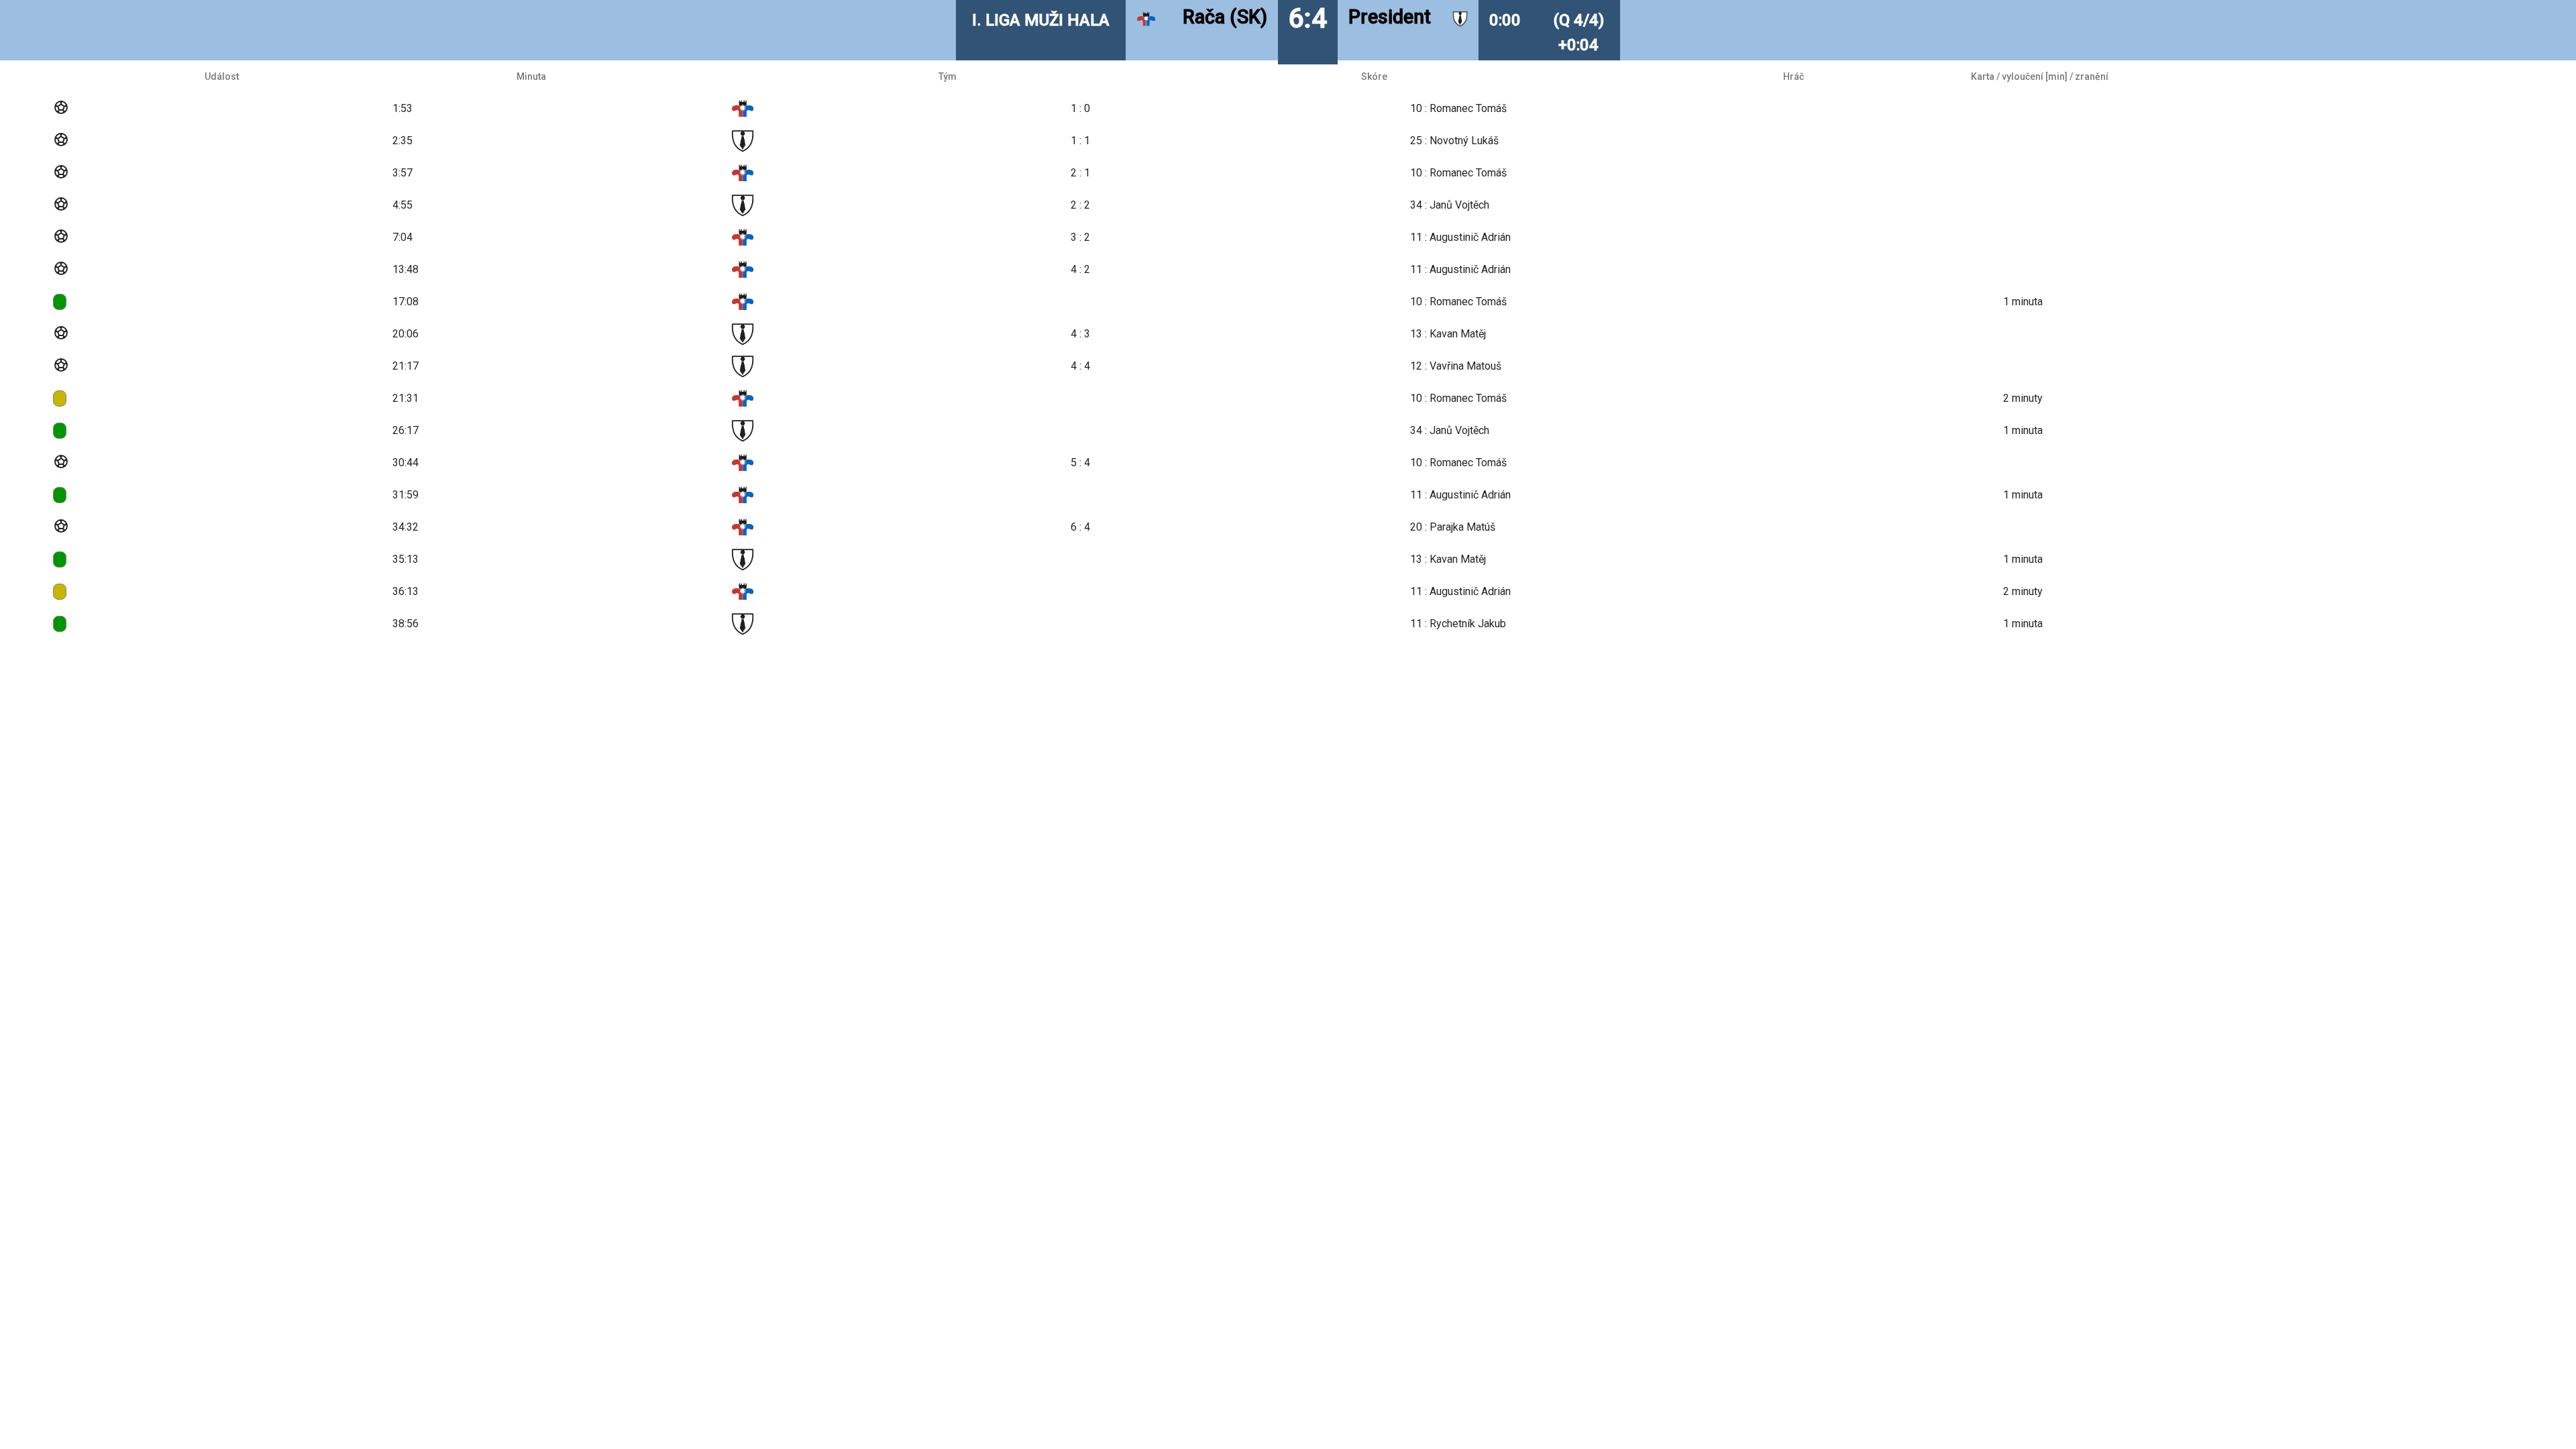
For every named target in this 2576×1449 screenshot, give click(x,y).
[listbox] (1288, 350)
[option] (1288, 109)
